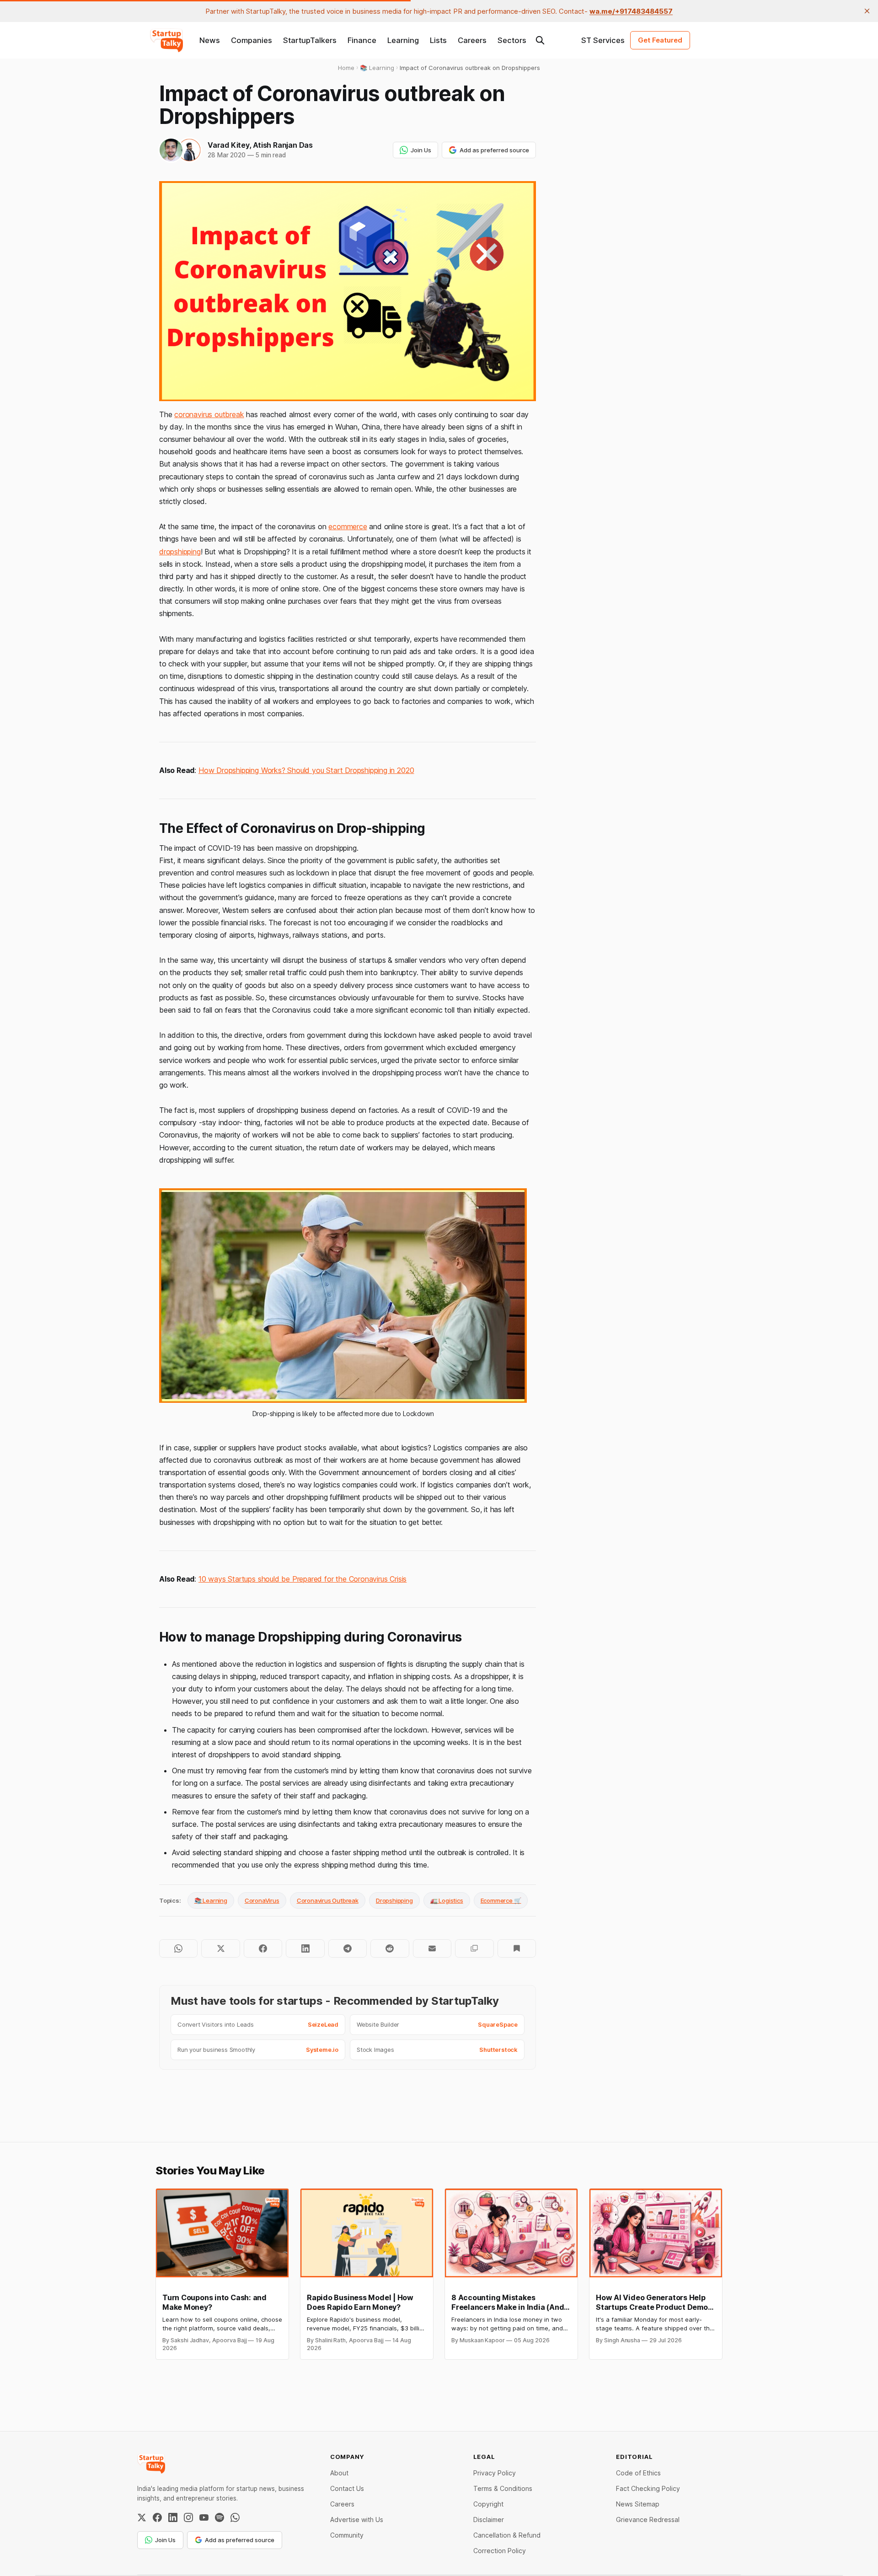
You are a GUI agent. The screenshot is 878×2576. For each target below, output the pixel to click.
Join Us (421, 150)
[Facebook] (157, 2517)
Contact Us (347, 2488)
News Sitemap (638, 2504)
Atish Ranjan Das (283, 145)
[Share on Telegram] (348, 1948)
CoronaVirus (262, 1900)
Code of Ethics (638, 2473)
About (339, 2473)
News (210, 40)
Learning (403, 40)
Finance (362, 40)
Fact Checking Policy (648, 2488)
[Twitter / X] (142, 2517)
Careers (472, 40)
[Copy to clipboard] (474, 1948)
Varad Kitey (228, 145)
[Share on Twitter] (220, 1948)
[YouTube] (204, 2517)
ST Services (603, 40)
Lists (438, 40)
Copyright (488, 2504)
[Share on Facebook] (263, 1948)
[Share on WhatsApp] (178, 1948)
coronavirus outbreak (209, 414)
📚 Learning (211, 1900)
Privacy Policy (495, 2473)
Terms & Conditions (503, 2488)
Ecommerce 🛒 (501, 1900)
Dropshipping (394, 1900)
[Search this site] (540, 40)
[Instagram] (188, 2517)
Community (347, 2535)
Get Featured (660, 40)
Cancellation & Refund (507, 2535)
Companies (252, 40)
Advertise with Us (357, 2520)
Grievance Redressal (648, 2520)
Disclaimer (489, 2520)
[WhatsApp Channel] (235, 2517)
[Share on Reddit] (390, 1948)
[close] (867, 11)
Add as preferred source (494, 150)
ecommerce (348, 526)
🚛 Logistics (447, 1900)
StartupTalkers (310, 40)
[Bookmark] (517, 1948)
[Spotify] (219, 2517)
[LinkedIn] (173, 2517)
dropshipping (180, 552)
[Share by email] (432, 1948)
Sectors (512, 40)
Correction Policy (500, 2551)
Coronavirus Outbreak (328, 1900)
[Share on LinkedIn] (305, 1948)
